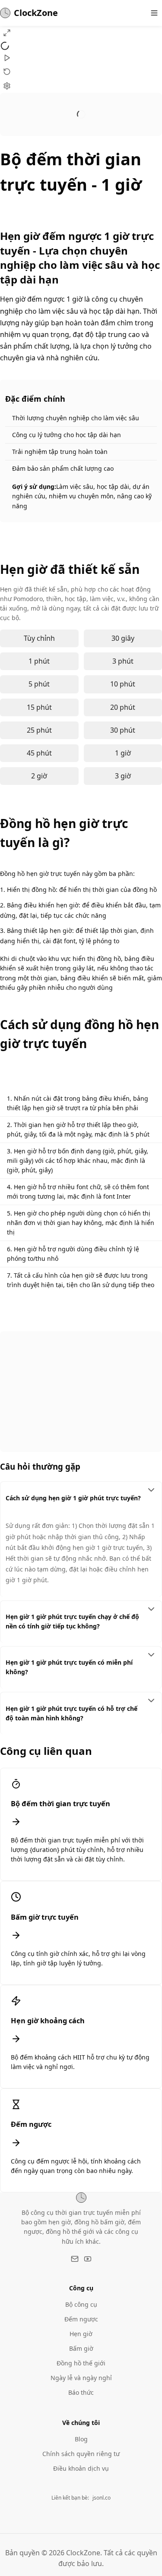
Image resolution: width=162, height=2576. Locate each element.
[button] (7, 33)
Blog (81, 2439)
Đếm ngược (81, 2319)
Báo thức (81, 2392)
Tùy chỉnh (39, 638)
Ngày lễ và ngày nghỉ (81, 2378)
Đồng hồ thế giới (81, 2363)
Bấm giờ (81, 2348)
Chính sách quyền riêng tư (81, 2454)
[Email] (75, 2259)
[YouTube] (88, 2259)
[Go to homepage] (81, 2198)
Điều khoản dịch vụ (81, 2468)
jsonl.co (102, 2498)
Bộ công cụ (81, 2304)
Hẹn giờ (81, 2334)
